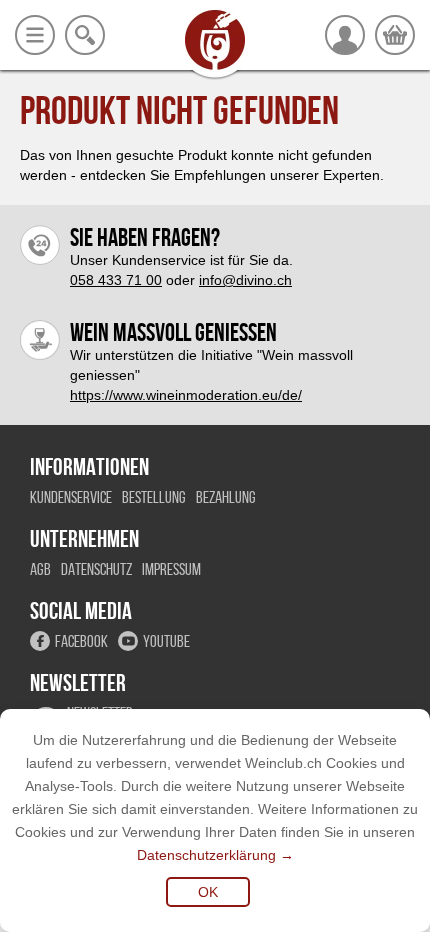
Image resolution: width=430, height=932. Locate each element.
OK (208, 892)
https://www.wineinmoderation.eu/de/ (186, 395)
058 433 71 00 (116, 280)
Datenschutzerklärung (206, 855)
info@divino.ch (245, 280)
